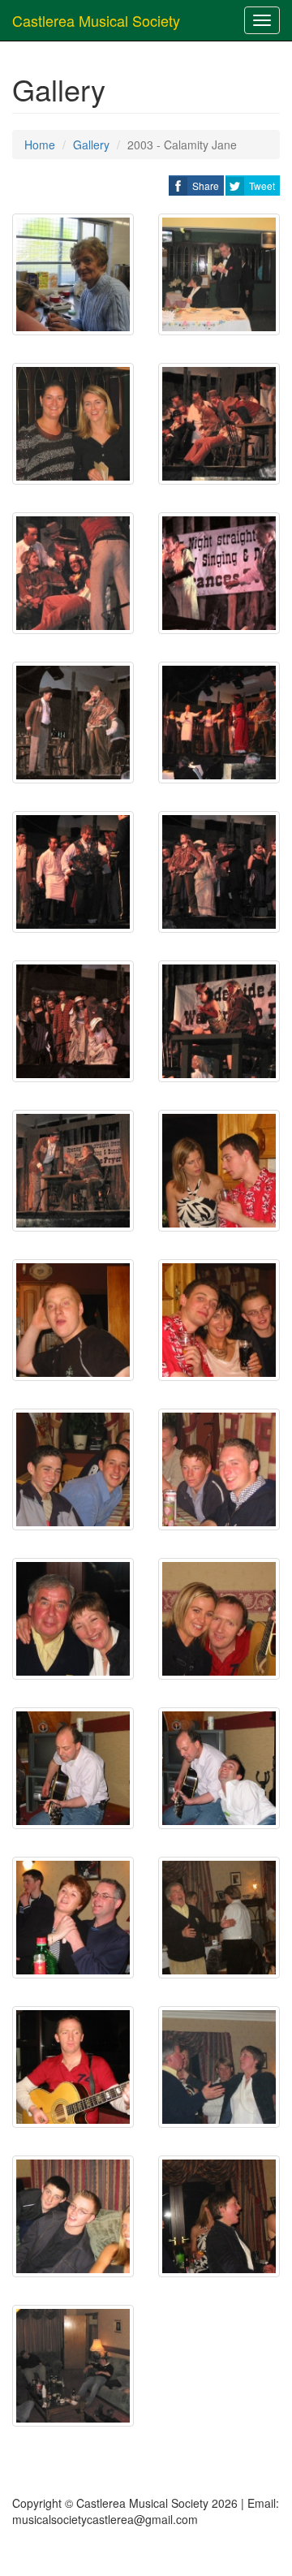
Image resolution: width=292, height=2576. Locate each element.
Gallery (91, 145)
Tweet (262, 186)
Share (206, 186)
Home (40, 145)
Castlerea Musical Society (96, 20)
